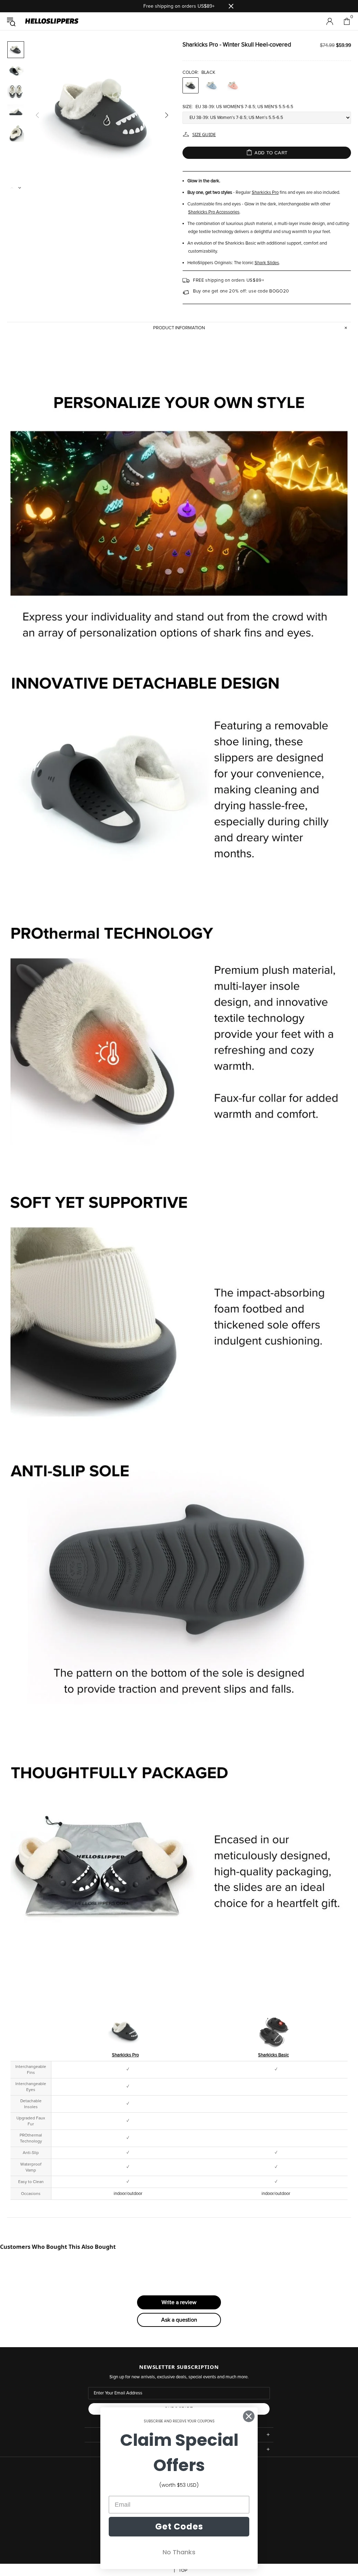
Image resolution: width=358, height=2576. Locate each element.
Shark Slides (267, 263)
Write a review (179, 2302)
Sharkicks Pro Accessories (214, 212)
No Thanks (179, 2552)
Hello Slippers (52, 21)
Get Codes (179, 2526)
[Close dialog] (249, 2416)
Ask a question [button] (179, 2320)
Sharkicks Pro (265, 193)
